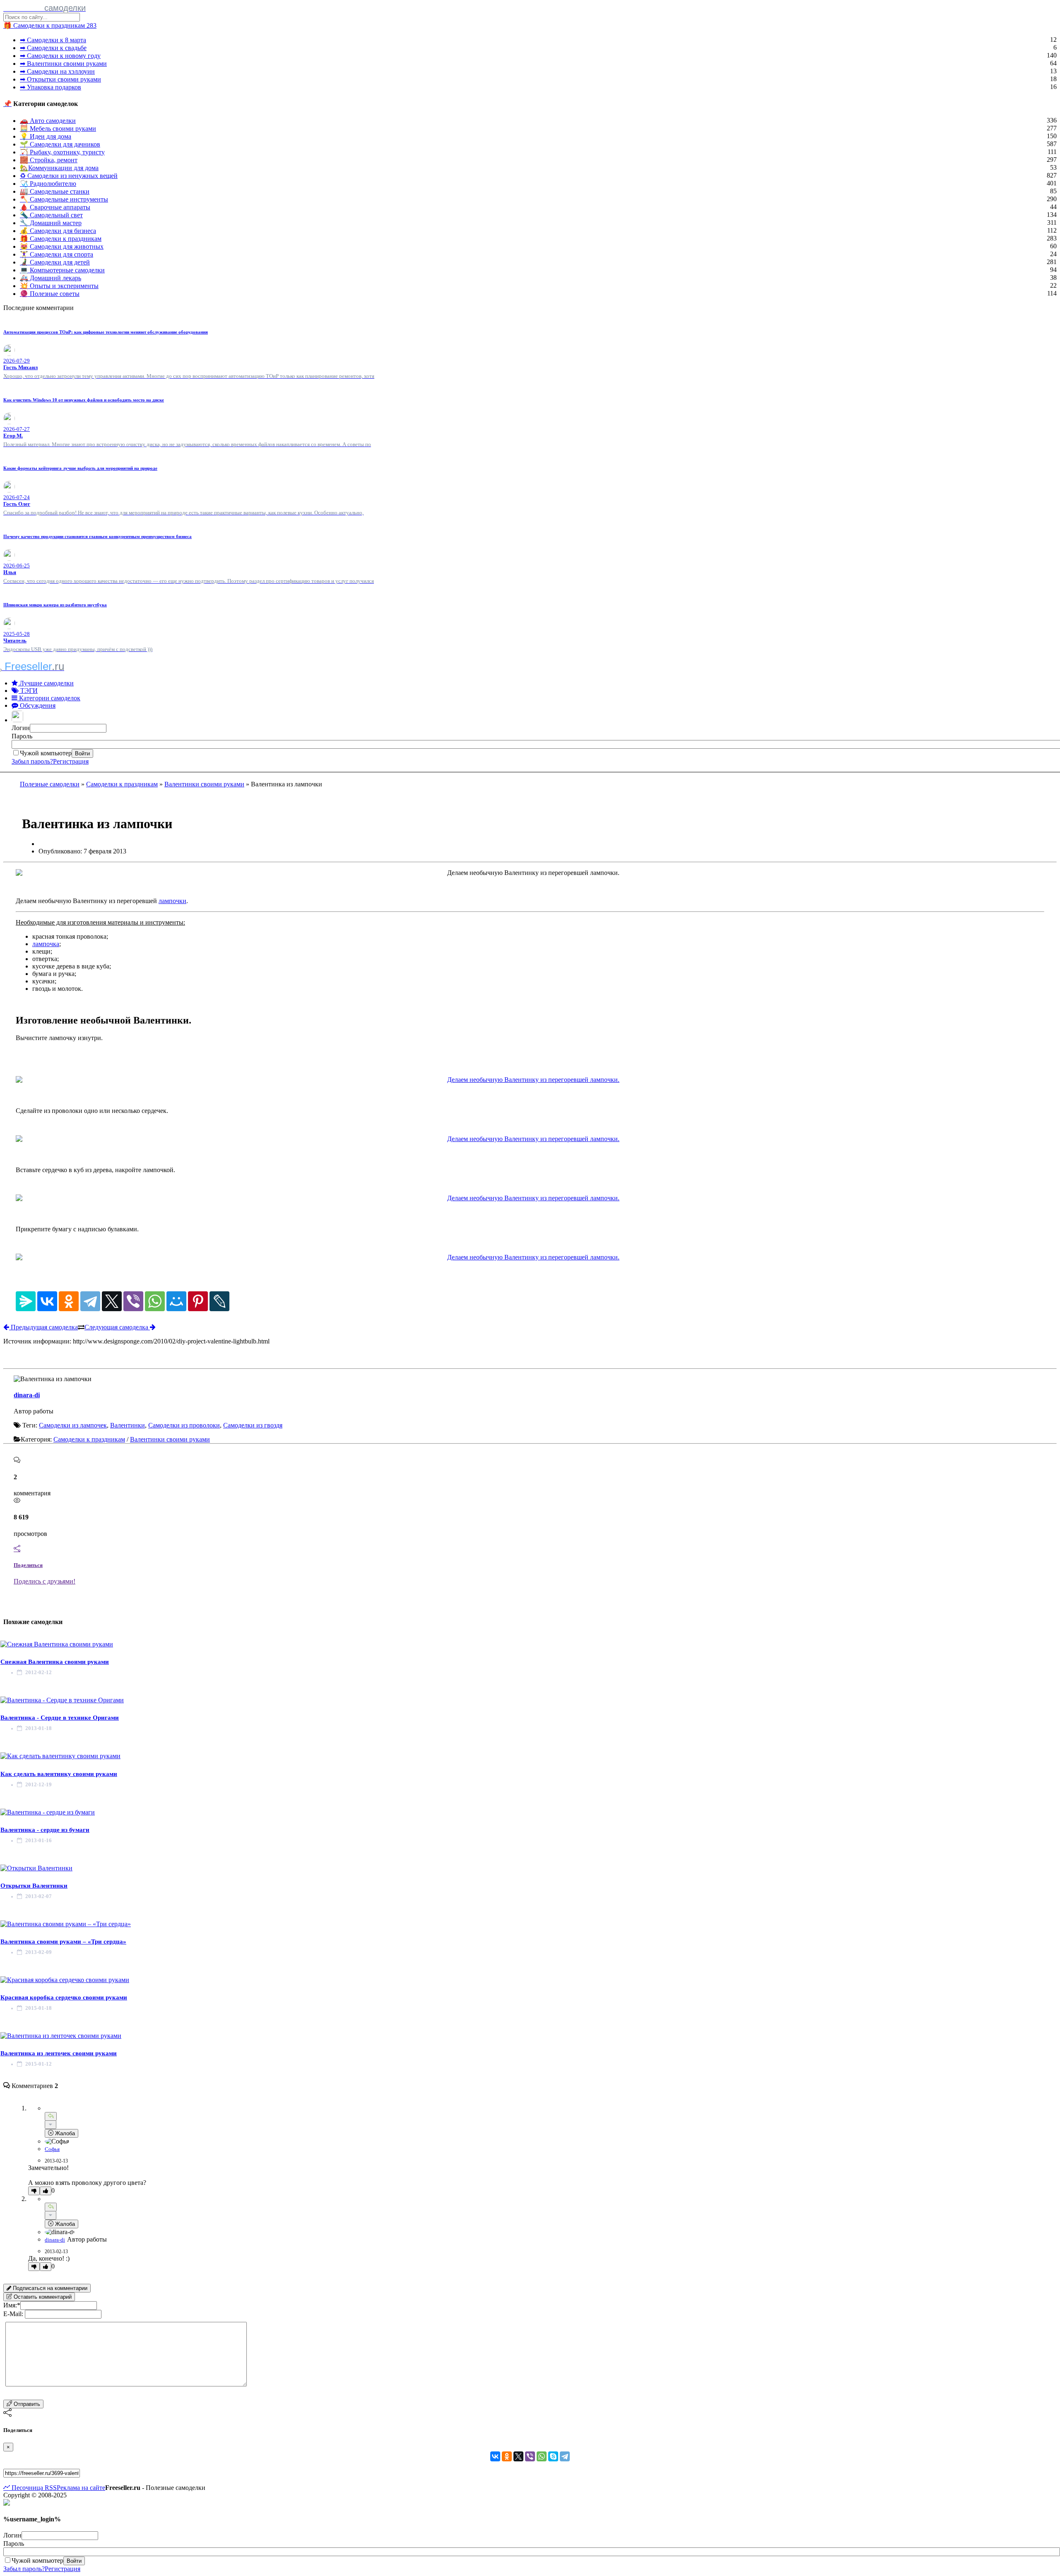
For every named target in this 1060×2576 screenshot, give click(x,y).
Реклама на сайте (81, 2488)
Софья (52, 2149)
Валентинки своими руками (204, 784)
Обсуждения (37, 705)
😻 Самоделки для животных (62, 246)
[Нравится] (46, 2191)
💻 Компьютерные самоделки (62, 270)
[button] (18, 720)
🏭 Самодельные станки (55, 191)
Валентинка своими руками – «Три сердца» (63, 1942)
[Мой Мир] (176, 1301)
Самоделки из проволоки (184, 1425)
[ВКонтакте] (47, 1301)
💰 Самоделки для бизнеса (58, 231)
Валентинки (128, 1425)
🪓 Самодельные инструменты (64, 199)
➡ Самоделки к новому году (60, 56)
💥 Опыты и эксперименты (59, 286)
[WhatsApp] (155, 1301)
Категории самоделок (49, 698)
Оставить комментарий (42, 2297)
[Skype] (553, 2456)
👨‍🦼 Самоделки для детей (55, 262)
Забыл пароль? (32, 761)
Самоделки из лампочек (73, 1425)
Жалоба (64, 2133)
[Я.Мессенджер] (26, 1301)
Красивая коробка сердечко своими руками (64, 1997)
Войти (82, 753)
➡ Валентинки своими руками (63, 64)
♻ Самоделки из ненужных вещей (69, 176)
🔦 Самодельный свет (51, 215)
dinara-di (27, 1395)
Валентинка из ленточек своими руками (59, 2053)
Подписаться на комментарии (49, 2288)
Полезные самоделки (50, 784)
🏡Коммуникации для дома (59, 168)
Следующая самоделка (117, 1327)
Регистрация (71, 761)
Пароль (22, 736)
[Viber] (133, 1301)
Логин (21, 728)
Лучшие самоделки (46, 683)
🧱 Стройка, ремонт (49, 160)
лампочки (172, 901)
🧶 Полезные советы (50, 294)
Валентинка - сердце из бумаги (45, 1830)
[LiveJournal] (219, 1301)
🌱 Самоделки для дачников (60, 144)
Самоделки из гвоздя (253, 1425)
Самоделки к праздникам (122, 784)
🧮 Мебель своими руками (58, 129)
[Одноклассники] (69, 1301)
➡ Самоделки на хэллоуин (57, 71)
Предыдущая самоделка (43, 1327)
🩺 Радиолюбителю (48, 184)
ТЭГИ (28, 691)
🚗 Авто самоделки (48, 121)
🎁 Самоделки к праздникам (61, 239)
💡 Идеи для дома (46, 136)
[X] (112, 1301)
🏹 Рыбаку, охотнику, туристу (62, 152)
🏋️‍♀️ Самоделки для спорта (57, 254)
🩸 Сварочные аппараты (55, 207)
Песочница (26, 2488)
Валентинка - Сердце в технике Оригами (60, 1718)
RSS (50, 2488)
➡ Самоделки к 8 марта (53, 40)
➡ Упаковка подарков (51, 87)
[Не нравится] (34, 2191)
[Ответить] (51, 2116)
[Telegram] (90, 1301)
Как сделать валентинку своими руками (59, 1774)
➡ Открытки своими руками (60, 79)
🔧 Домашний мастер (51, 223)
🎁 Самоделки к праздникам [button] (50, 25)
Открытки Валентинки (34, 1886)
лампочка (46, 944)
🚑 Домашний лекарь (51, 278)
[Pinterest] (198, 1301)
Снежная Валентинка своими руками (55, 1662)
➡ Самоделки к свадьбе (53, 48)
